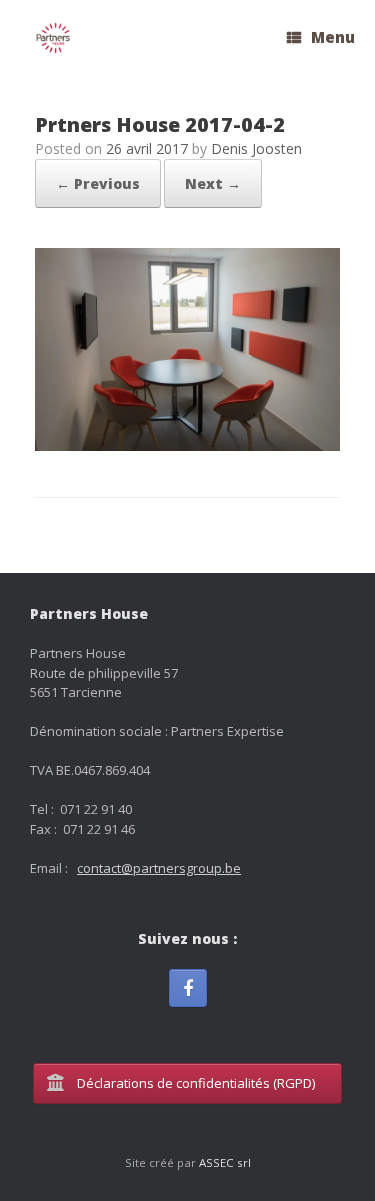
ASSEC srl (225, 1162)
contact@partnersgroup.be (159, 868)
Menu (333, 37)
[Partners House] (53, 38)
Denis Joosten (256, 148)
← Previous (98, 183)
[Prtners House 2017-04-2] (187, 445)
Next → (213, 183)
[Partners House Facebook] (188, 988)
